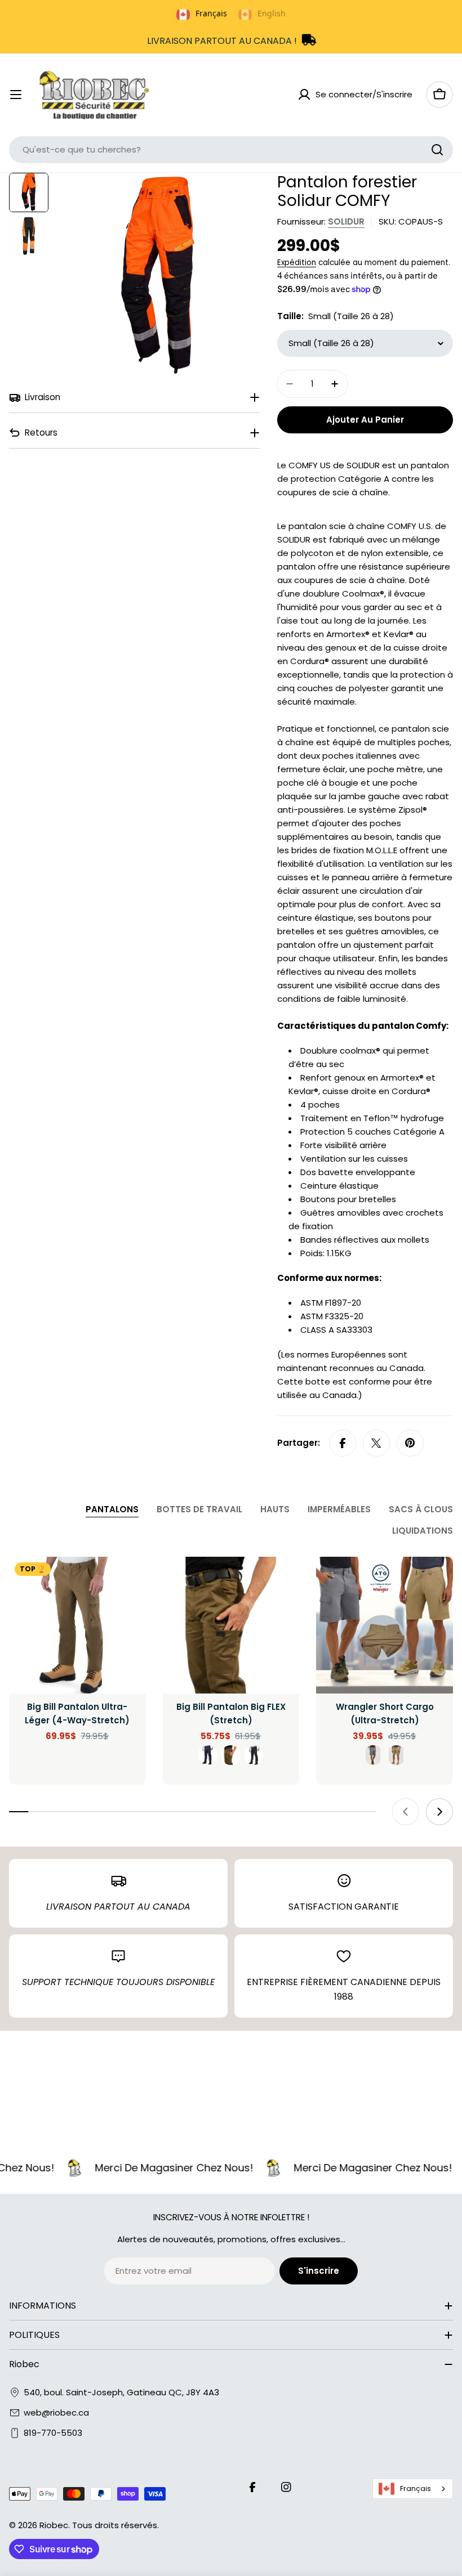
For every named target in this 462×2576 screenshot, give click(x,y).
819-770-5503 (53, 2433)
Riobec (54, 2525)
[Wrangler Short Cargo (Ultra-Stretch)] (385, 1625)
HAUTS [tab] (275, 1509)
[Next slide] (439, 1812)
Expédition (297, 263)
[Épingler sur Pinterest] (410, 1443)
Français (416, 2488)
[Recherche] (437, 150)
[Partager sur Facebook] (343, 1443)
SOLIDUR (346, 221)
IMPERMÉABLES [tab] (339, 1509)
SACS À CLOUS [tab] (421, 1509)
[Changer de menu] (16, 95)
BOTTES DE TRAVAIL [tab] (199, 1509)
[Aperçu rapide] (130, 1582)
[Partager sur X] (376, 1443)
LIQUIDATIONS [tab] (423, 1531)
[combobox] (231, 150)
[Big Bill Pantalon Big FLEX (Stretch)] (231, 1625)
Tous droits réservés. (115, 2525)
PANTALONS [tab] (112, 1509)
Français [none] (211, 13)
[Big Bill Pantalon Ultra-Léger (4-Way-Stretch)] (77, 1625)
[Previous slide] (406, 1812)
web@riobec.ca (56, 2413)
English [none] (272, 13)
